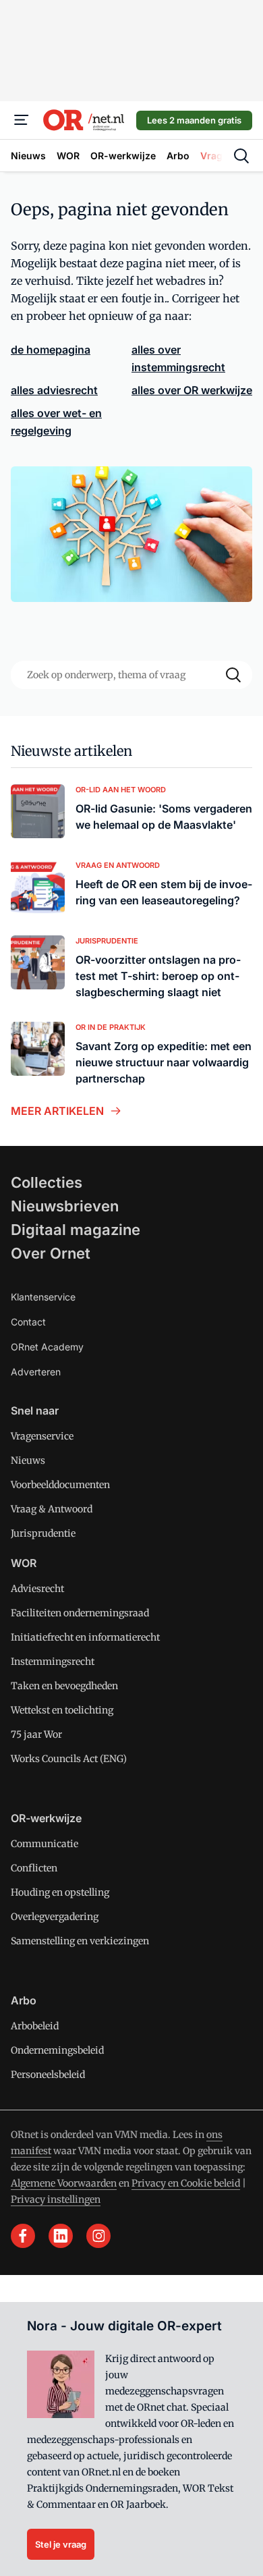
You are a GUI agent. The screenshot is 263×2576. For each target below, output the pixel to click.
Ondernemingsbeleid (57, 2050)
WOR (24, 1563)
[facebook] (23, 2236)
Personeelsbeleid (48, 2075)
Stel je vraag (61, 2544)
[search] (241, 156)
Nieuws (28, 1460)
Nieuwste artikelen (71, 751)
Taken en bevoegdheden (64, 1686)
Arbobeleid (35, 2026)
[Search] (233, 675)
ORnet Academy (47, 1347)
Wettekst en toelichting (62, 1710)
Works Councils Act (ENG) (69, 1759)
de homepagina (51, 350)
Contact (28, 1322)
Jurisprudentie (43, 1533)
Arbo (24, 2000)
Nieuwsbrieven (65, 1206)
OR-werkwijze (46, 1818)
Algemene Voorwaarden (64, 2183)
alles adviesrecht (54, 390)
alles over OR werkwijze (192, 390)
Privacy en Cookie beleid (186, 2183)
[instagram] (98, 2236)
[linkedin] (61, 2236)
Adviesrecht (37, 1589)
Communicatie (45, 1844)
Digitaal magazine (76, 1230)
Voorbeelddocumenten (60, 1485)
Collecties (47, 1182)
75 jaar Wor (36, 1734)
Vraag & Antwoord (52, 1509)
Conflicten (34, 1868)
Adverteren (36, 1372)
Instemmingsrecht (53, 1662)
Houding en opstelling (60, 1892)
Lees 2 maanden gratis (194, 120)
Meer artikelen (57, 1111)
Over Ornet (51, 1253)
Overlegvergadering (55, 1917)
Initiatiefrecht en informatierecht (85, 1637)
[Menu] (22, 120)
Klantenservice (43, 1297)
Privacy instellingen (56, 2199)
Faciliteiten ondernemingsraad (80, 1613)
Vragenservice (42, 1436)
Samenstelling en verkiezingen (80, 1941)
